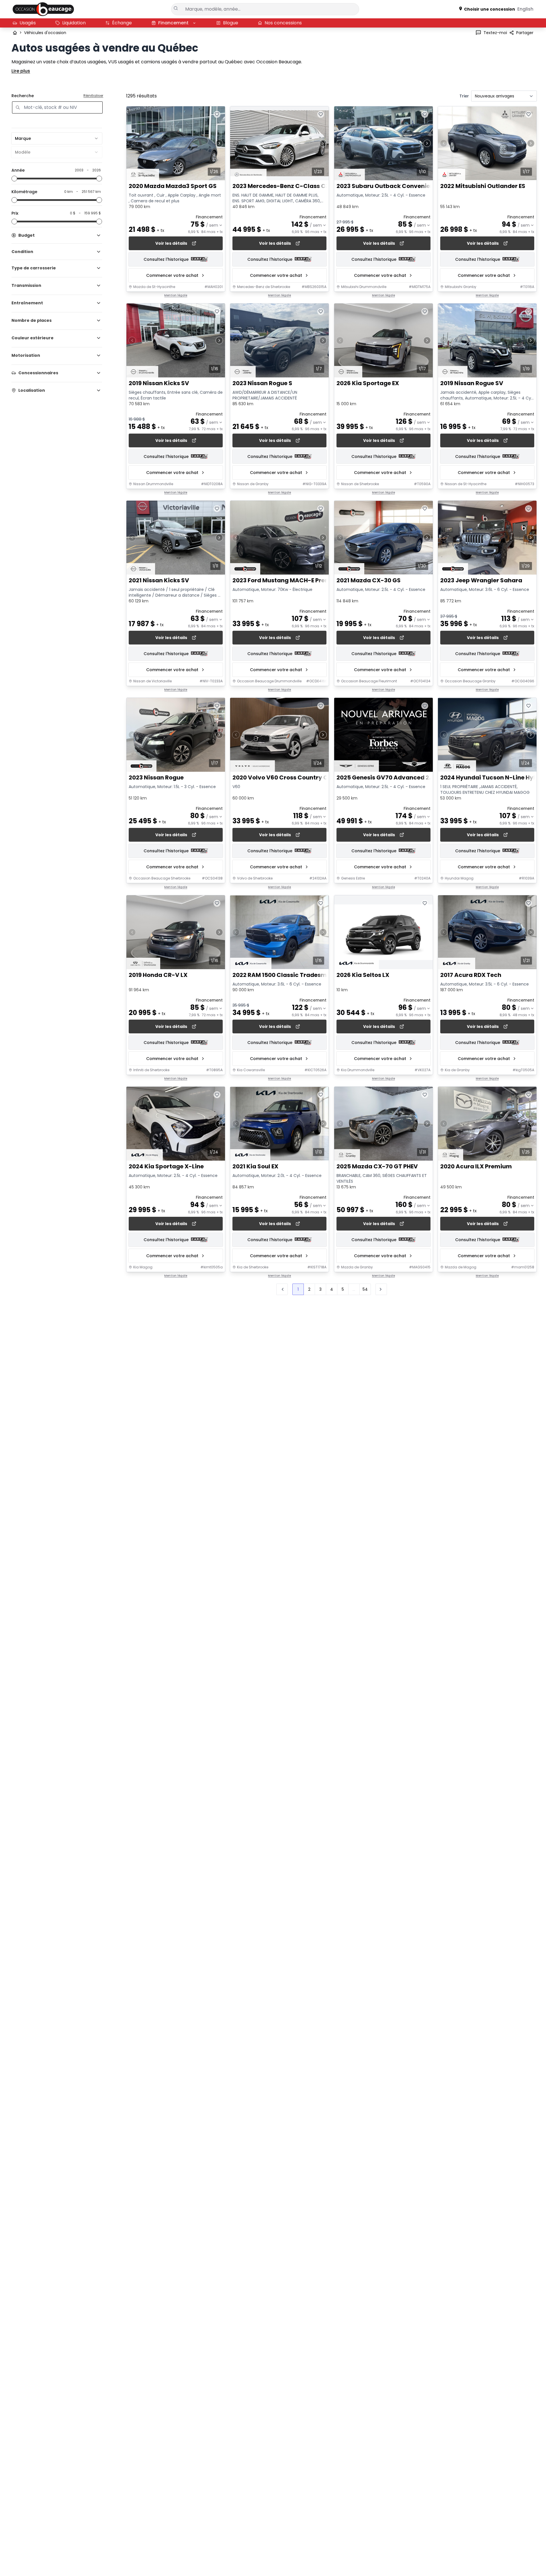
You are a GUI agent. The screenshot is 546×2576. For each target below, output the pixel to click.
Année (18, 170)
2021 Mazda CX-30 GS (369, 580)
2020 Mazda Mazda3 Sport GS (173, 186)
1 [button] (298, 1289)
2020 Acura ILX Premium (476, 1166)
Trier (464, 96)
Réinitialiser (93, 96)
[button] (381, 1289)
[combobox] (57, 138)
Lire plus (21, 71)
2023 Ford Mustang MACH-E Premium (287, 580)
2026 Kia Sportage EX (368, 383)
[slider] (14, 179)
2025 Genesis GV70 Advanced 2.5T (387, 778)
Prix (15, 213)
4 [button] (332, 1289)
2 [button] (309, 1289)
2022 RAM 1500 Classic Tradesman (283, 975)
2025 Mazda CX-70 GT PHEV (377, 1166)
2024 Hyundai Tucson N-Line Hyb (489, 778)
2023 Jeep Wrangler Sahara (481, 580)
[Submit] (176, 8)
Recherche (23, 96)
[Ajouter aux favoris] (217, 114)
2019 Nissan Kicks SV (159, 383)
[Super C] (43, 9)
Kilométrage (24, 192)
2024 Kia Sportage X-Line (166, 1166)
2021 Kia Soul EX (255, 1166)
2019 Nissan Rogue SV (472, 383)
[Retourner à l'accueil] (15, 33)
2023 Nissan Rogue (156, 778)
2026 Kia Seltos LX (363, 975)
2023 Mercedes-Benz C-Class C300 (284, 186)
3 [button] (320, 1289)
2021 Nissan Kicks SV (159, 580)
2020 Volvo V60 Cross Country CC (282, 778)
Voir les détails (171, 243)
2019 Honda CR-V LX (158, 975)
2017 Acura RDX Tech (471, 975)
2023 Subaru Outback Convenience (389, 186)
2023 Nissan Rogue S (262, 383)
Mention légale (176, 295)
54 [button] (365, 1289)
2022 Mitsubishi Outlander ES (483, 186)
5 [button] (343, 1289)
